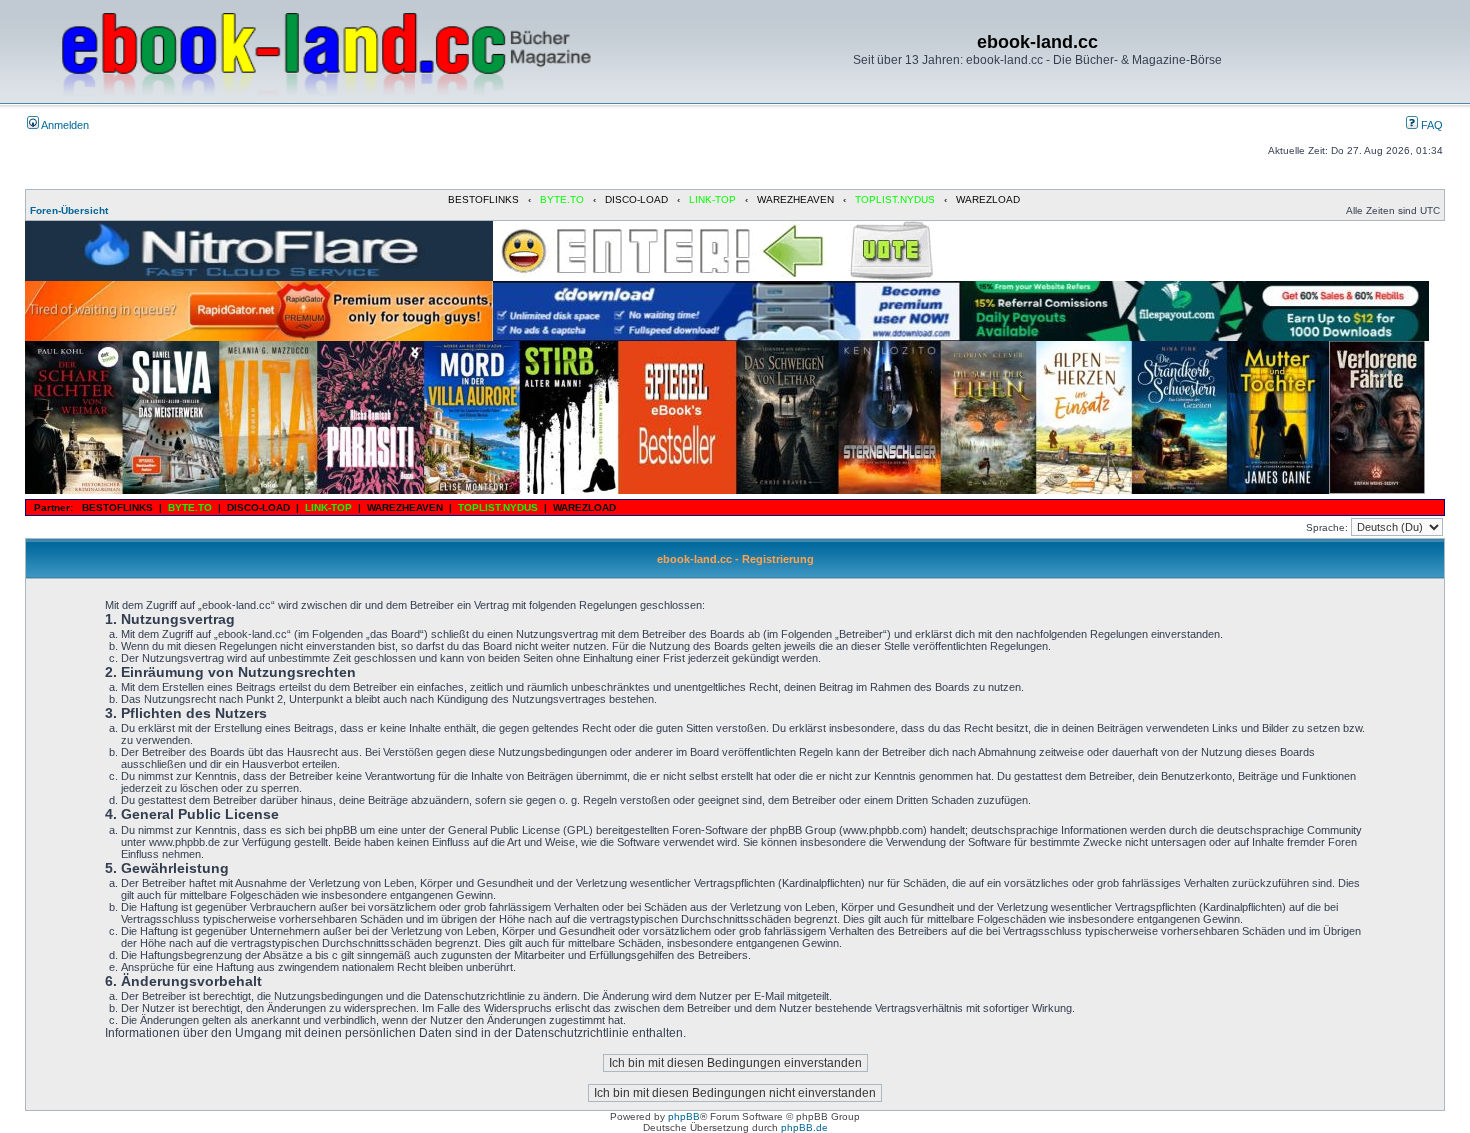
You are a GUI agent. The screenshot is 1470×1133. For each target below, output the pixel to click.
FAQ (1430, 125)
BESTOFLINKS (483, 199)
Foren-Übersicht (69, 210)
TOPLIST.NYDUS (895, 199)
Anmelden (64, 125)
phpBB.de (804, 1127)
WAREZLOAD (988, 199)
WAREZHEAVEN (795, 199)
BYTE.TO (562, 199)
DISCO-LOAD (636, 199)
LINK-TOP (712, 199)
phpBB (684, 1116)
